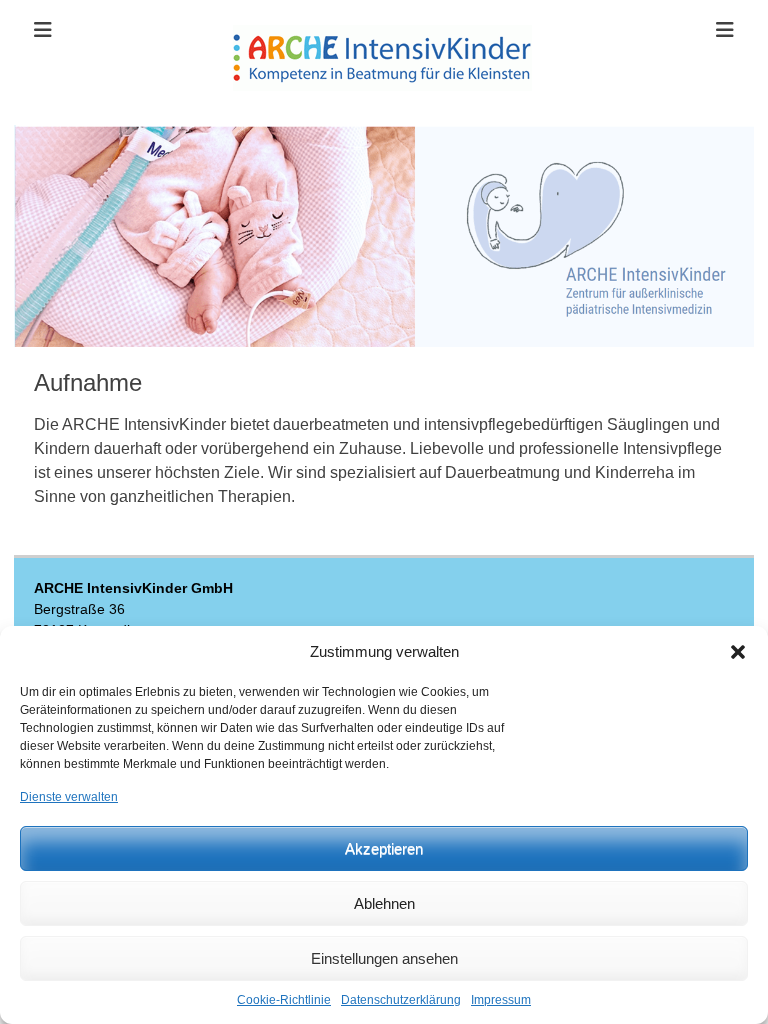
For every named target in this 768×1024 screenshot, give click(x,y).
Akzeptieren (384, 848)
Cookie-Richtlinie (284, 1000)
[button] (738, 652)
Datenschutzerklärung (401, 1000)
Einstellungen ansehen (384, 958)
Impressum (501, 1000)
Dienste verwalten (69, 797)
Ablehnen (384, 903)
